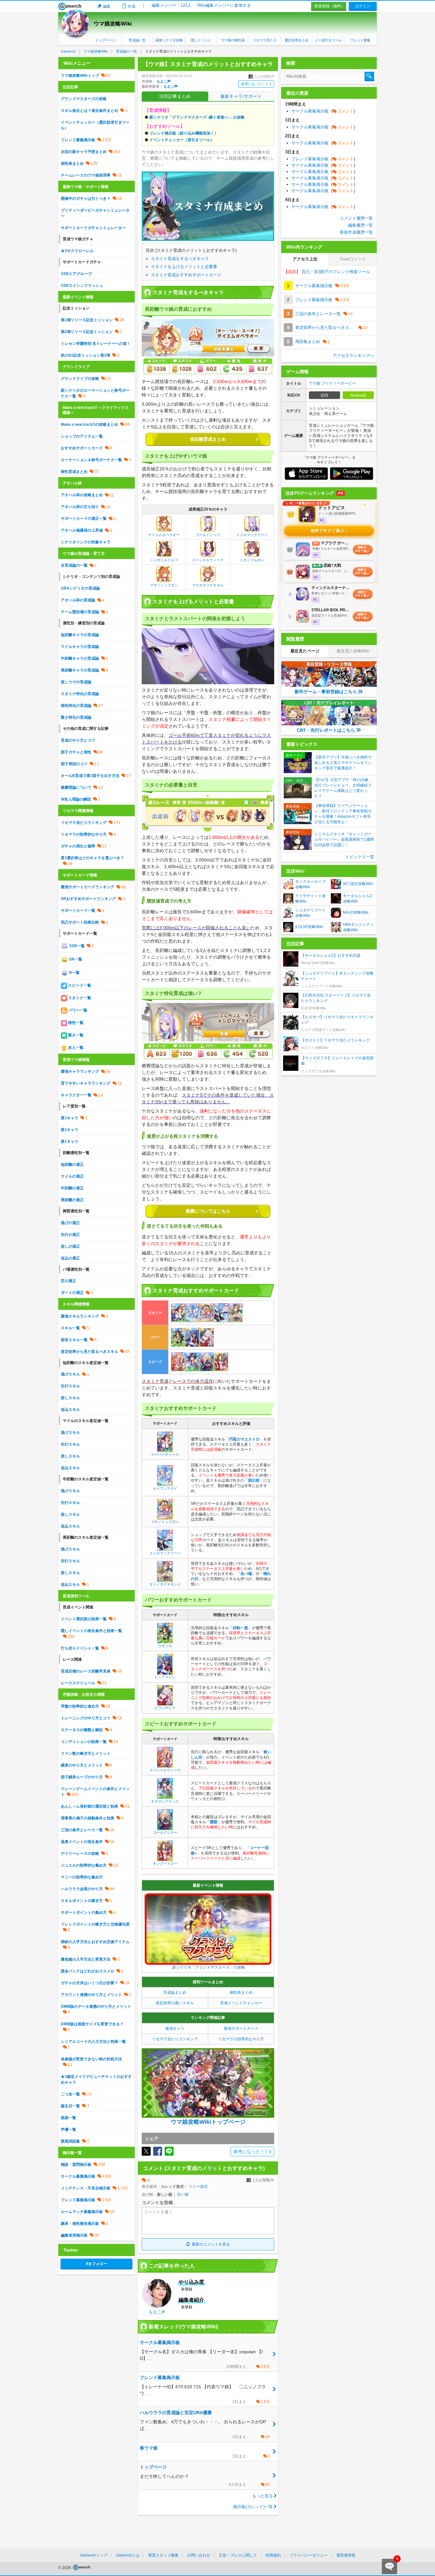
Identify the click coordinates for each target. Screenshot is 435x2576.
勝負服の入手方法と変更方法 (86, 1959)
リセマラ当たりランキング (175, 2039)
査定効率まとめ (297, 40)
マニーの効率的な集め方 (82, 1877)
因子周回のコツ (74, 764)
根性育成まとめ (74, 472)
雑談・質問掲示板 (76, 2165)
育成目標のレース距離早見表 (86, 1671)
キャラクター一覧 (76, 1095)
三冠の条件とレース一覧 (82, 1830)
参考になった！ (256, 84)
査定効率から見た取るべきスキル (89, 1352)
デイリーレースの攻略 (80, 1854)
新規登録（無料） (330, 6)
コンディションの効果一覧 (84, 1742)
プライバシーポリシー (309, 2555)
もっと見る (263, 2496)
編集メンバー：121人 (171, 5)
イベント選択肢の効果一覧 (84, 1619)
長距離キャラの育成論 (80, 670)
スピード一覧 (79, 985)
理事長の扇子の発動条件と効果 (88, 1818)
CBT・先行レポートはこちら (326, 730)
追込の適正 (70, 1258)
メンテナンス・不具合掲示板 (86, 2188)
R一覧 (74, 973)
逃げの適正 (70, 1223)
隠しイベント (201, 40)
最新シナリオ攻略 (169, 40)
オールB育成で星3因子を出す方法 (90, 776)
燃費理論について (76, 787)
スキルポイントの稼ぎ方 (82, 1901)
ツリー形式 (198, 2187)
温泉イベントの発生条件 (82, 1842)
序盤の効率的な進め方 (80, 1706)
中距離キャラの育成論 (80, 658)
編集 (107, 6)
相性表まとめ (241, 1992)
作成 (132, 6)
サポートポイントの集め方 (84, 1912)
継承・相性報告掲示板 (80, 2224)
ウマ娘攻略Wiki (113, 24)
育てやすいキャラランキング (86, 1083)
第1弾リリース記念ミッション (87, 320)
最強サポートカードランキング (88, 887)
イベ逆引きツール (328, 40)
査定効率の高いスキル (175, 2003)
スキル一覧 (70, 1328)
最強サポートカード (241, 2028)
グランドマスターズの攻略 (84, 99)
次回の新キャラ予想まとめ (84, 152)
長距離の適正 (72, 1200)
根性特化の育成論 (76, 706)
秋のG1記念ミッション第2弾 (86, 355)
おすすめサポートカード (82, 448)
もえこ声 (164, 81)
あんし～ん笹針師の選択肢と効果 (89, 1806)
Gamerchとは (128, 2555)
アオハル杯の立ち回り (80, 507)
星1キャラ (70, 1142)
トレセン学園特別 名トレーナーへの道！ (96, 344)
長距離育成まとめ (208, 439)
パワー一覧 (77, 1010)
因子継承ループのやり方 (82, 1777)
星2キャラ (70, 1130)
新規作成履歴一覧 (356, 232)
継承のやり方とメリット (82, 1765)
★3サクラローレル (77, 251)
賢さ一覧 (75, 1035)
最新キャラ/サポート (241, 96)
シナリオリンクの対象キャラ (86, 542)
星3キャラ (70, 1118)
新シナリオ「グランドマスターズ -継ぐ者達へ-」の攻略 (197, 117)
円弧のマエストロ (244, 1439)
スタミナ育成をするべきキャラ (180, 259)
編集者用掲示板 (74, 2235)
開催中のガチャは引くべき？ (86, 199)
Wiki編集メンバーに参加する (224, 5)
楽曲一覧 (68, 2118)
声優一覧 (68, 2130)
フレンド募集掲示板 (78, 140)
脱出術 (254, 1480)
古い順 (183, 2195)
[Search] (369, 76)
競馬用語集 (70, 2141)
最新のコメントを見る (211, 2244)
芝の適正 (68, 1281)
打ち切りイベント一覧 (80, 1648)
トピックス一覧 (360, 857)
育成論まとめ (175, 1992)
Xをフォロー (96, 2264)
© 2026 (65, 2568)
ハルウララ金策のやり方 (82, 1889)
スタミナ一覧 (79, 998)
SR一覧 (75, 959)
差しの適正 (70, 1246)
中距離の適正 (72, 1188)
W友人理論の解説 (76, 799)
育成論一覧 (137, 40)
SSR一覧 (76, 946)
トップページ (105, 40)
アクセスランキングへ (353, 356)
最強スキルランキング (80, 1316)
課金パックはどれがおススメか (88, 1971)
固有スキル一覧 (74, 1340)
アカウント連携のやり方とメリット (91, 1995)
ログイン (363, 6)
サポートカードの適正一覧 (84, 519)
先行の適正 (70, 1235)
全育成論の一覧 (74, 565)
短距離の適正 (72, 1165)
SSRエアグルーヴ (76, 274)
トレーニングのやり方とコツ (86, 1718)
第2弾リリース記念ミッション (87, 332)
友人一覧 (75, 1048)
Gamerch (70, 6)
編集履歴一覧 (360, 225)
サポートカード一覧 (78, 911)
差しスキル (70, 1398)
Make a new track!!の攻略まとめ (89, 424)
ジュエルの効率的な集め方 (84, 1865)
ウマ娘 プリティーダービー (332, 383)
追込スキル (70, 1410)
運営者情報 (346, 2555)
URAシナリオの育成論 (80, 588)
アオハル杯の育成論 (78, 600)
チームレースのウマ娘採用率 (86, 175)
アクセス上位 (305, 259)
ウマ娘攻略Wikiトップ (80, 76)
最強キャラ (175, 2028)
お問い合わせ (199, 2555)
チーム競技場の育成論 (80, 612)
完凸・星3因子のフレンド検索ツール (327, 272)
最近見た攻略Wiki (353, 651)
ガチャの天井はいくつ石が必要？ (89, 1983)
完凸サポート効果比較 (80, 922)
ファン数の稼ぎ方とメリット (86, 1753)
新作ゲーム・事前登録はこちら (326, 692)
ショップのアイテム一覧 (82, 436)
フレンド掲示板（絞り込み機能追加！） (184, 133)
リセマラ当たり (265, 40)
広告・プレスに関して (238, 2555)
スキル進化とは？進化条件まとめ (89, 111)
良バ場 (246, 1574)
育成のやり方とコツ (78, 740)
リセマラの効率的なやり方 (241, 2039)
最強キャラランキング (80, 1071)
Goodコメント (353, 259)
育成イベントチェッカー (241, 2003)
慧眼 (214, 1822)
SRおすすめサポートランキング (88, 899)
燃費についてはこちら (208, 1211)
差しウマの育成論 (76, 682)
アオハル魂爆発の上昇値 (82, 530)
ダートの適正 (72, 1293)
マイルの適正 (72, 1176)
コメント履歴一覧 (356, 218)
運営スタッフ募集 (163, 2555)
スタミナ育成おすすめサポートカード (186, 275)
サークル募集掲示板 (78, 2176)
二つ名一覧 (70, 2094)
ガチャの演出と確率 (78, 846)
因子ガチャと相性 (76, 752)
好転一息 (240, 1628)
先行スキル (70, 1386)
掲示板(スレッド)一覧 (253, 2507)
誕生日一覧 (70, 2106)
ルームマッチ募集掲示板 (82, 2212)
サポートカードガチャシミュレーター (93, 228)
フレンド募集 (360, 40)
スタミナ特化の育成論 (80, 694)
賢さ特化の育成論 (76, 717)
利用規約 (273, 2555)
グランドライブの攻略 (80, 379)
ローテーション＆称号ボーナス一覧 (91, 460)
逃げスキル (70, 1374)
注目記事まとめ (175, 96)
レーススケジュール (78, 1683)
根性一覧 (75, 1023)
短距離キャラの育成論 (80, 635)
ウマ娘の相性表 (233, 40)
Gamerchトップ (94, 2555)
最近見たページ (305, 651)
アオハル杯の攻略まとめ (82, 495)
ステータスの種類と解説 (82, 1730)
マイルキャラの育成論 (80, 647)
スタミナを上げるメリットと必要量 (184, 267)
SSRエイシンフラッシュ (82, 286)
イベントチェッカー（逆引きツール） (182, 140)
